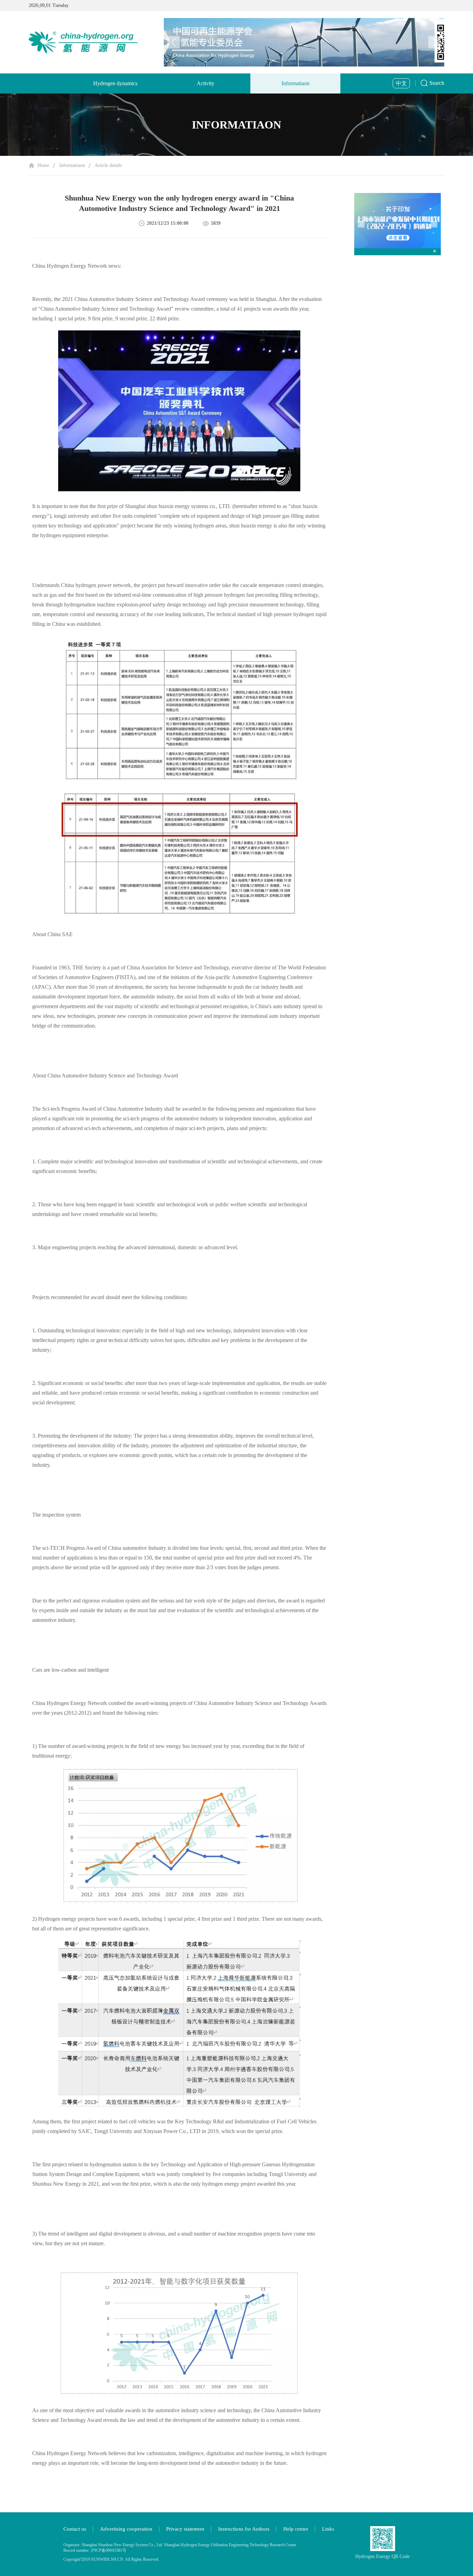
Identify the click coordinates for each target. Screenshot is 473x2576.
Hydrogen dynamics (115, 83)
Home (43, 165)
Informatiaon (296, 83)
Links (328, 2529)
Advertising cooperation (126, 2529)
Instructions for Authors (244, 2529)
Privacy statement (185, 2529)
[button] (435, 42)
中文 (401, 83)
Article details (108, 165)
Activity (206, 83)
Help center (296, 2529)
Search (437, 83)
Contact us (75, 2529)
